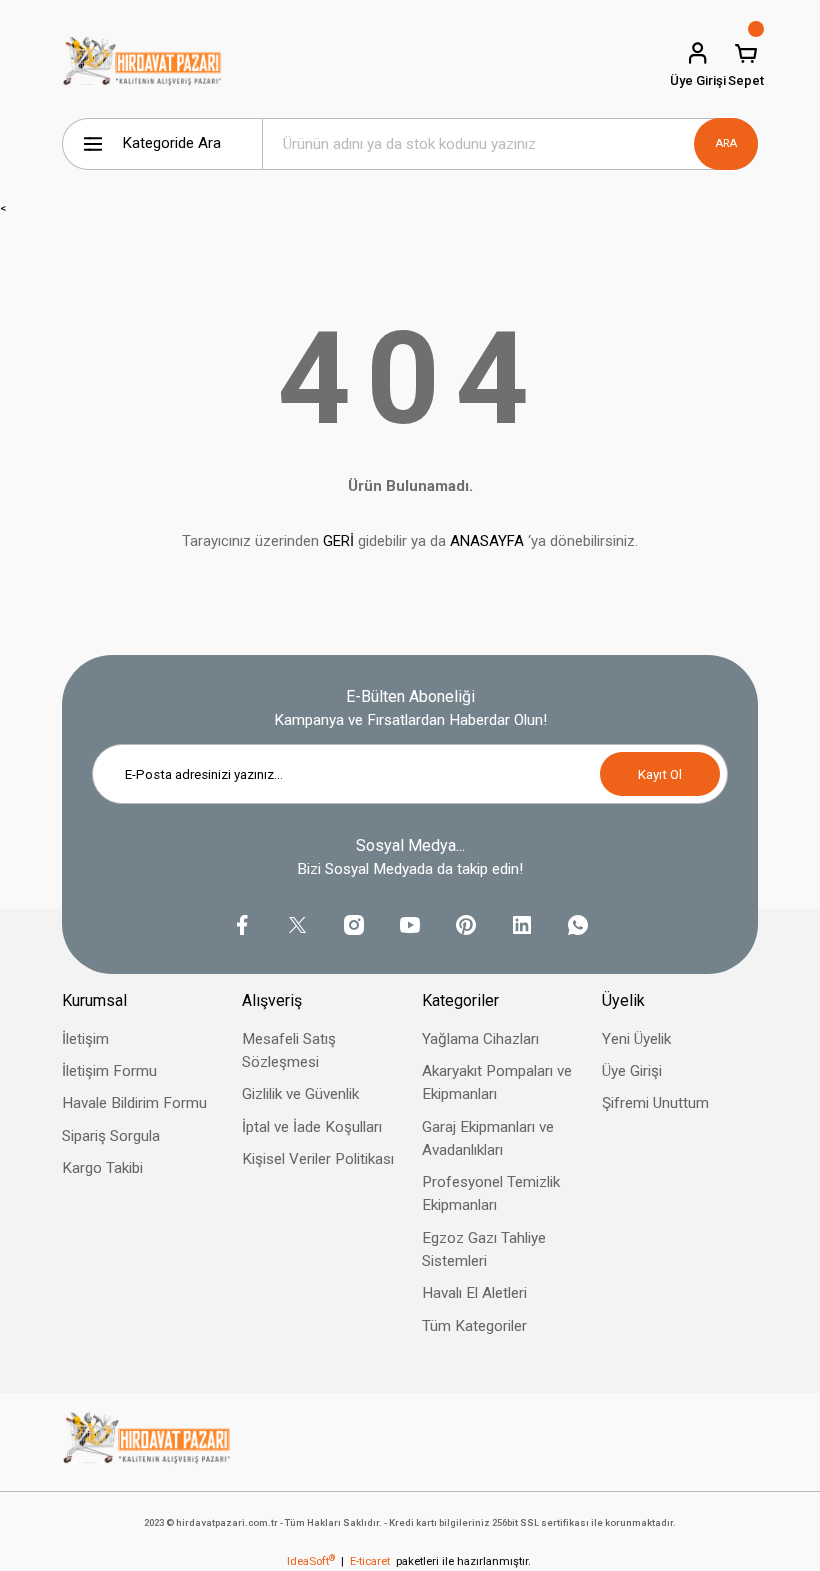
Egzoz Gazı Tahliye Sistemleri (484, 1249)
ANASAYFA (487, 541)
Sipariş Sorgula (111, 1136)
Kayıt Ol (660, 774)
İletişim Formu (109, 1071)
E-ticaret (370, 1561)
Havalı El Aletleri (474, 1293)
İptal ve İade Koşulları (312, 1127)
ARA (726, 143)
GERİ (338, 541)
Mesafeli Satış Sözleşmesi (289, 1050)
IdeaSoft (311, 1561)
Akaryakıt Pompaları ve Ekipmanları (497, 1082)
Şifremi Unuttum (655, 1103)
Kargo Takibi (102, 1168)
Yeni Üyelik (636, 1039)
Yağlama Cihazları (480, 1039)
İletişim (85, 1039)
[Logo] (142, 65)
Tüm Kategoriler (474, 1326)
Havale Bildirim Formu (134, 1103)
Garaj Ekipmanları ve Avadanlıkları (488, 1138)
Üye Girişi (632, 1071)
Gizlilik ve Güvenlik (300, 1094)
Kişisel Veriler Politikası (318, 1159)
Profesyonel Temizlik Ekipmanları (491, 1193)
